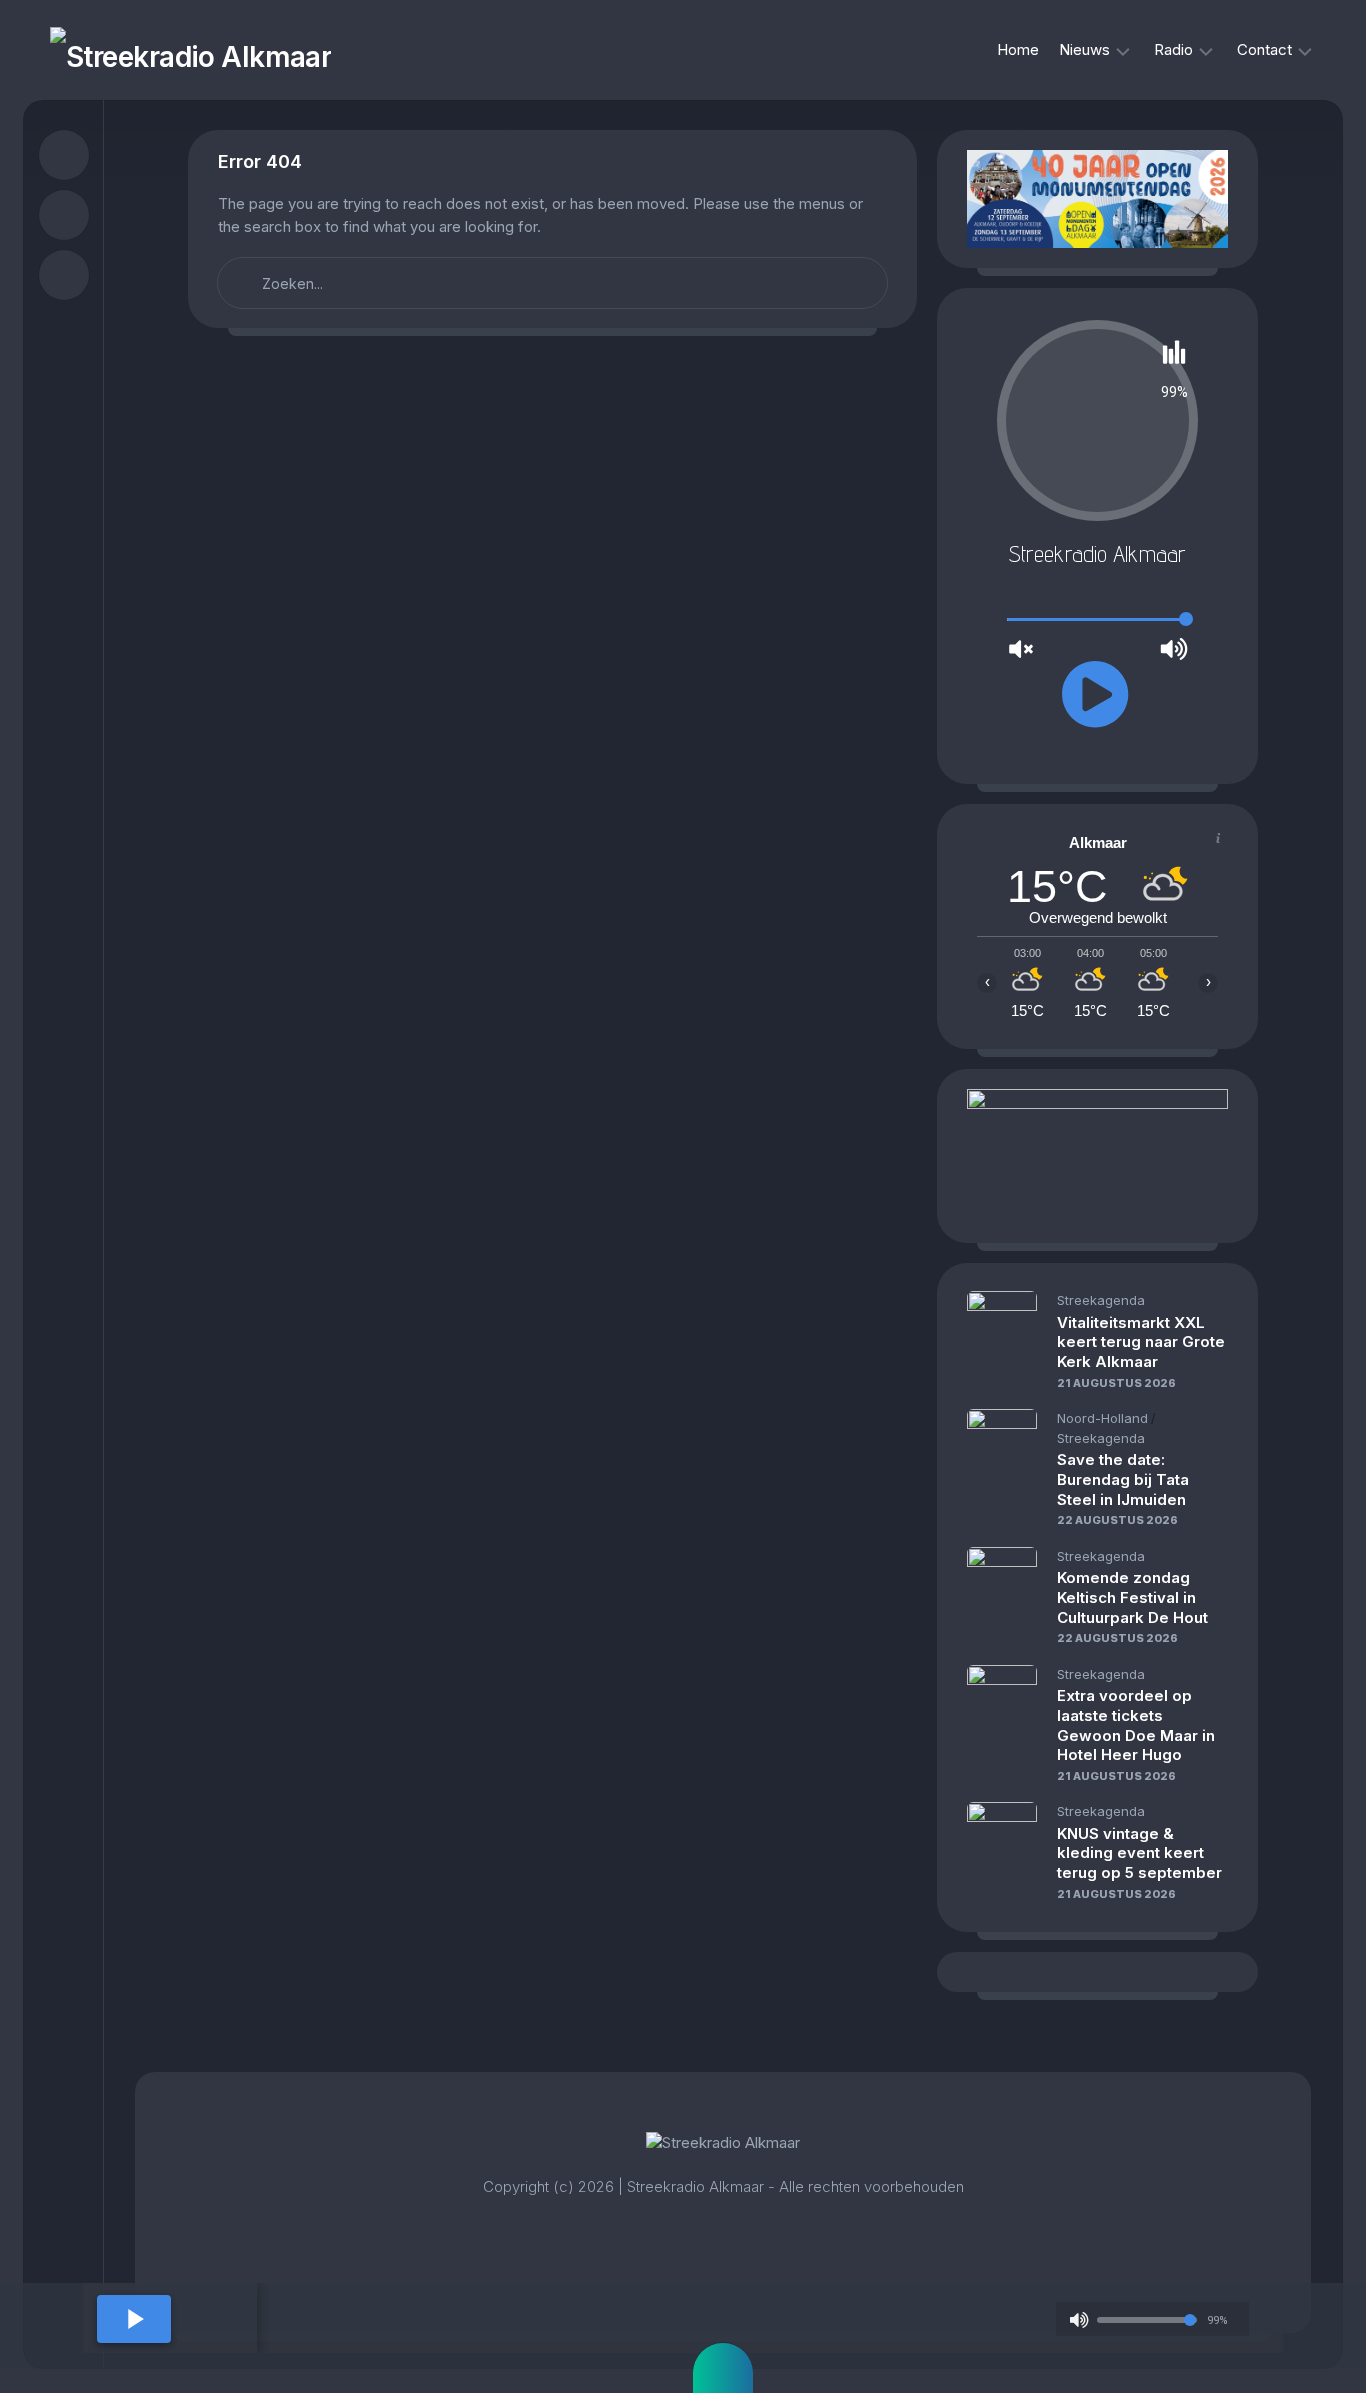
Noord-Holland (1102, 1418)
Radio (1173, 49)
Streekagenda (1101, 1300)
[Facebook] (64, 155)
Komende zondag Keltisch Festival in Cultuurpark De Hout (1132, 1597)
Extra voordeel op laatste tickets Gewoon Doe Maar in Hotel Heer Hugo (1136, 1725)
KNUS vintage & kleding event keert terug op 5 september (1139, 1853)
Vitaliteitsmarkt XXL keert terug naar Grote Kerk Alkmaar (1141, 1342)
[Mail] (64, 275)
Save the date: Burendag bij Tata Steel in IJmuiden (1123, 1479)
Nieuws (1084, 49)
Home (1018, 49)
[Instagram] (64, 215)
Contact (1264, 49)
